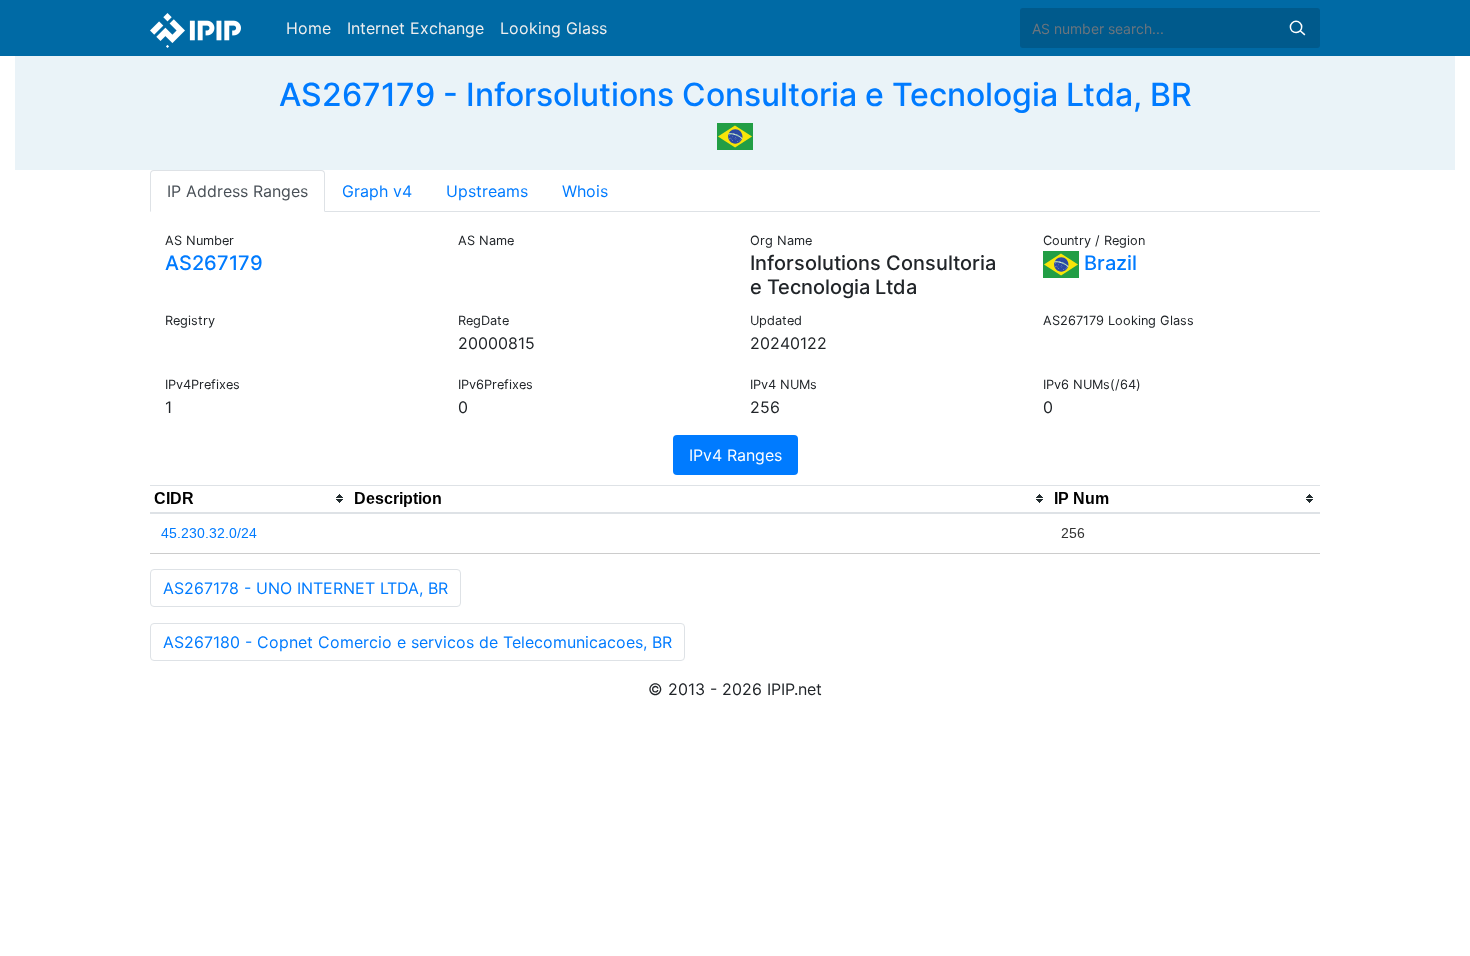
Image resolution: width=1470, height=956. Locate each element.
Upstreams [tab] (487, 191)
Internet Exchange (415, 28)
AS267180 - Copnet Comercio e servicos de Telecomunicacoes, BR (417, 642)
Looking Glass (553, 28)
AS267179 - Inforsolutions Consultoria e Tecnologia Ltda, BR (735, 94)
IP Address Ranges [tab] (237, 191)
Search (1297, 28)
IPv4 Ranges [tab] (735, 455)
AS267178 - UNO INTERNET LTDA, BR (305, 588)
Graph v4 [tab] (377, 191)
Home (308, 28)
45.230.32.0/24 (209, 533)
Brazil (1108, 263)
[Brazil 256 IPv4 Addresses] (735, 134)
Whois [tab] (585, 191)
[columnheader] (250, 499)
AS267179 (214, 263)
